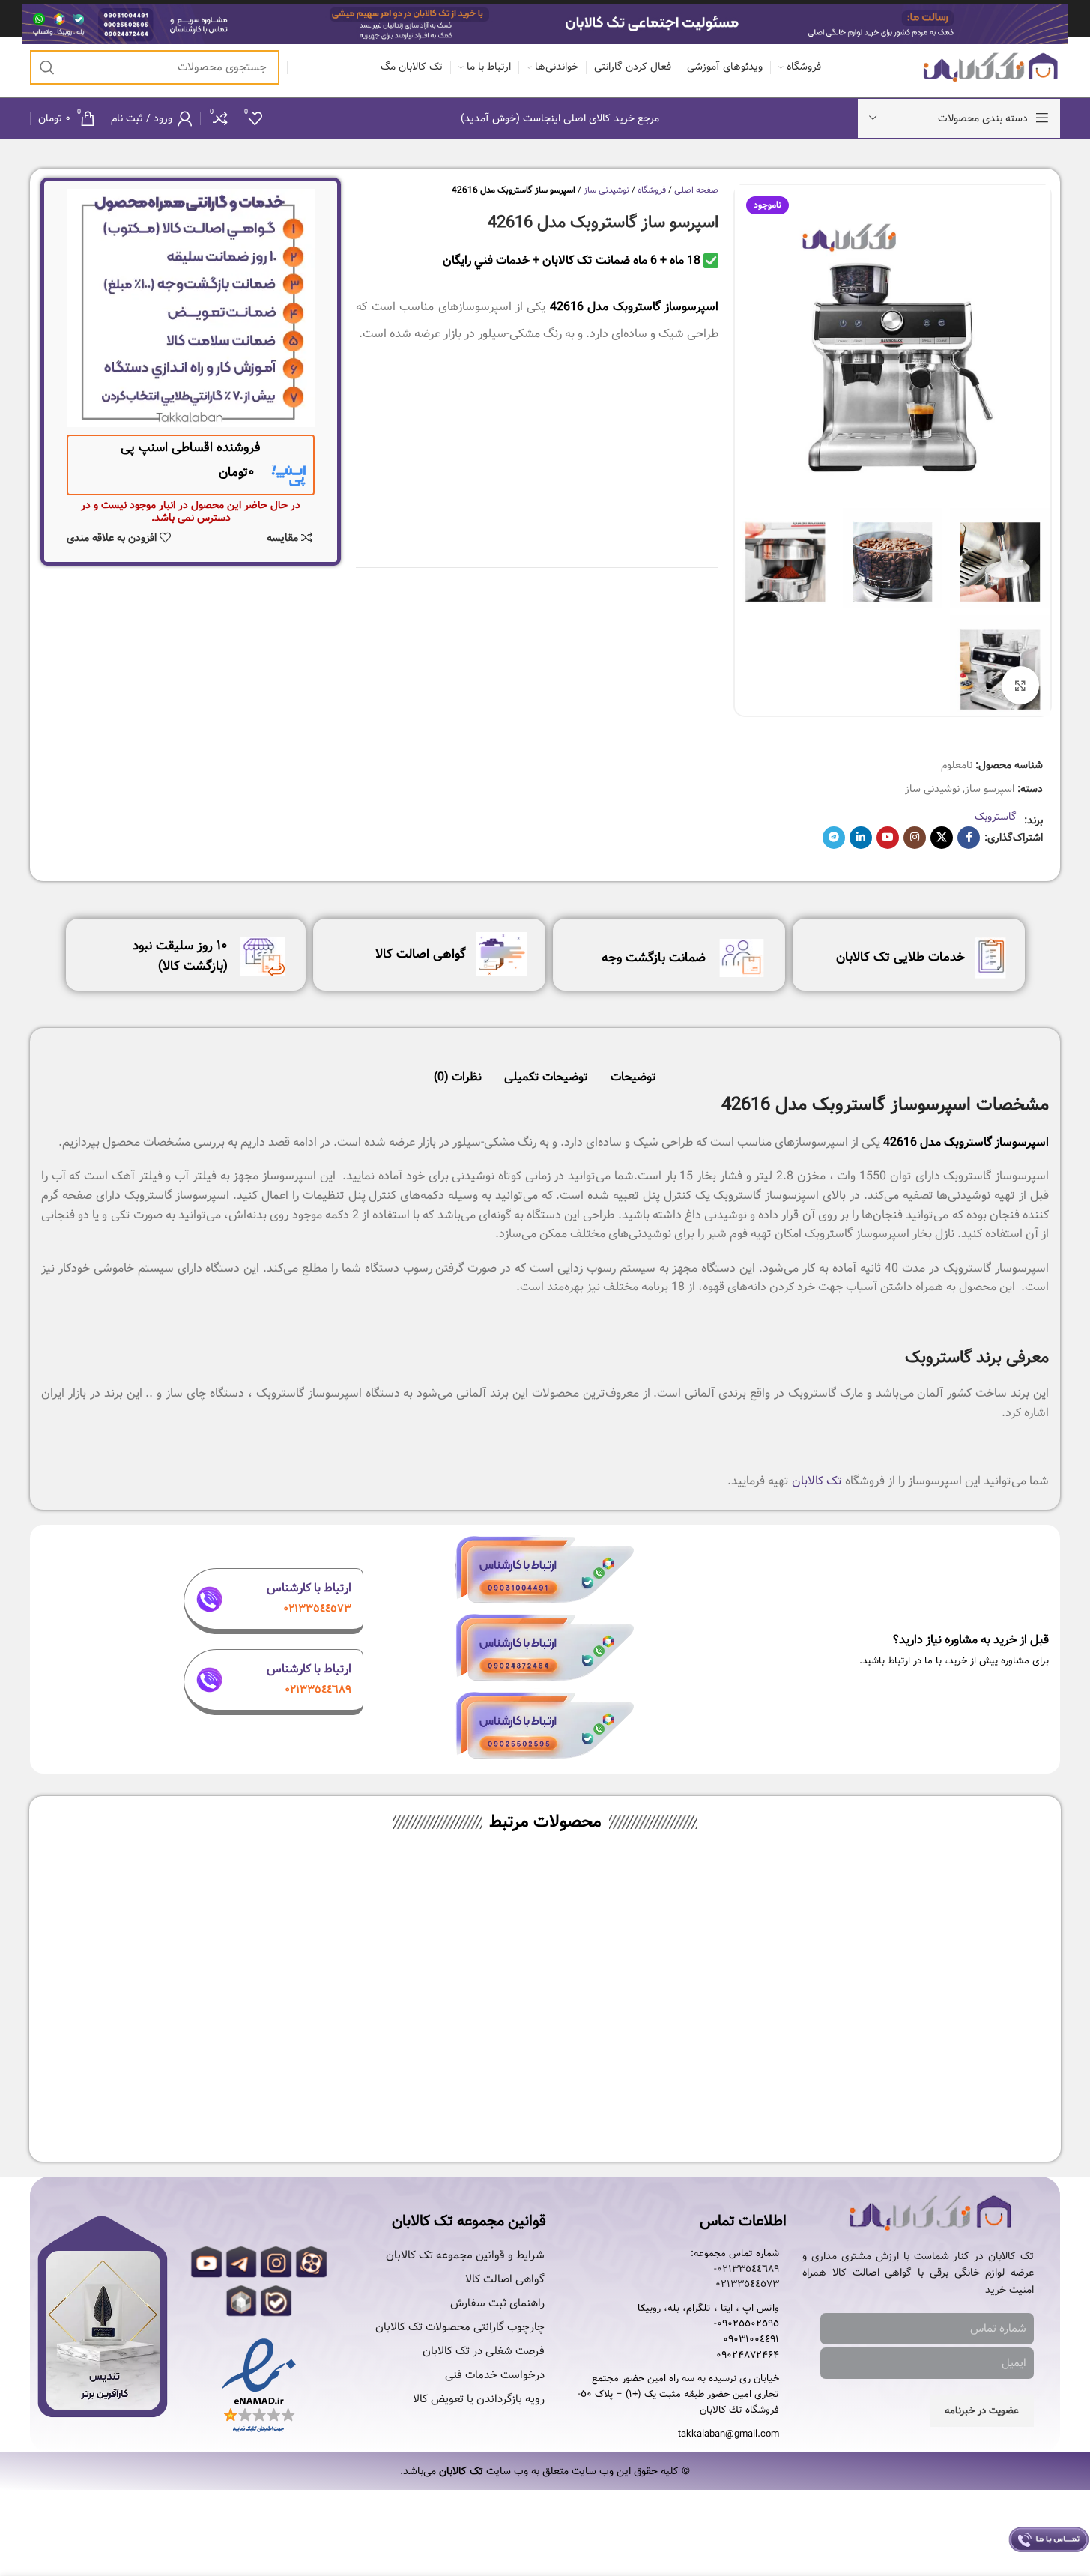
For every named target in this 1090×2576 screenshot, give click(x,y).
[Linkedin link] (861, 838)
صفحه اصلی (696, 190)
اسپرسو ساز (990, 789)
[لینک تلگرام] (834, 838)
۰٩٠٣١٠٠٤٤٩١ (751, 2340)
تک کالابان (817, 1481)
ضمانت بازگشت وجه (654, 958)
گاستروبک (996, 817)
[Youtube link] (888, 838)
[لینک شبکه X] (942, 838)
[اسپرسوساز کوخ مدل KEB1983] (167, 1971)
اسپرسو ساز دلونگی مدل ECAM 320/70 (923, 2102)
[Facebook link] (969, 838)
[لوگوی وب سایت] (991, 67)
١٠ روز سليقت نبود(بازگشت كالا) (180, 956)
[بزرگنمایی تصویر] (1020, 685)
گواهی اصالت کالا (421, 954)
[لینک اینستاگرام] (915, 838)
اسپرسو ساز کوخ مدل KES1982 (419, 2102)
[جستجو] (47, 67)
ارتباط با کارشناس (309, 1588)
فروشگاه (652, 190)
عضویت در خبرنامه (982, 2411)
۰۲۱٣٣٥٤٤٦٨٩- (747, 2270)
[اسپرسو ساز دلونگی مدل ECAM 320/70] (924, 1971)
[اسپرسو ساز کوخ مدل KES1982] (420, 1971)
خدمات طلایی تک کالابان (900, 957)
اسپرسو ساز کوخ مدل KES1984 (671, 2102)
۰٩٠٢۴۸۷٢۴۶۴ (748, 2356)
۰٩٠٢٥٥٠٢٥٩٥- (747, 2324)
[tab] (633, 1070)
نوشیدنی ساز (932, 789)
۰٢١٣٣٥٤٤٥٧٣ (747, 2285)
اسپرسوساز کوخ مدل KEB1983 (167, 2102)
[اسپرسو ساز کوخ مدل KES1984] (671, 1971)
